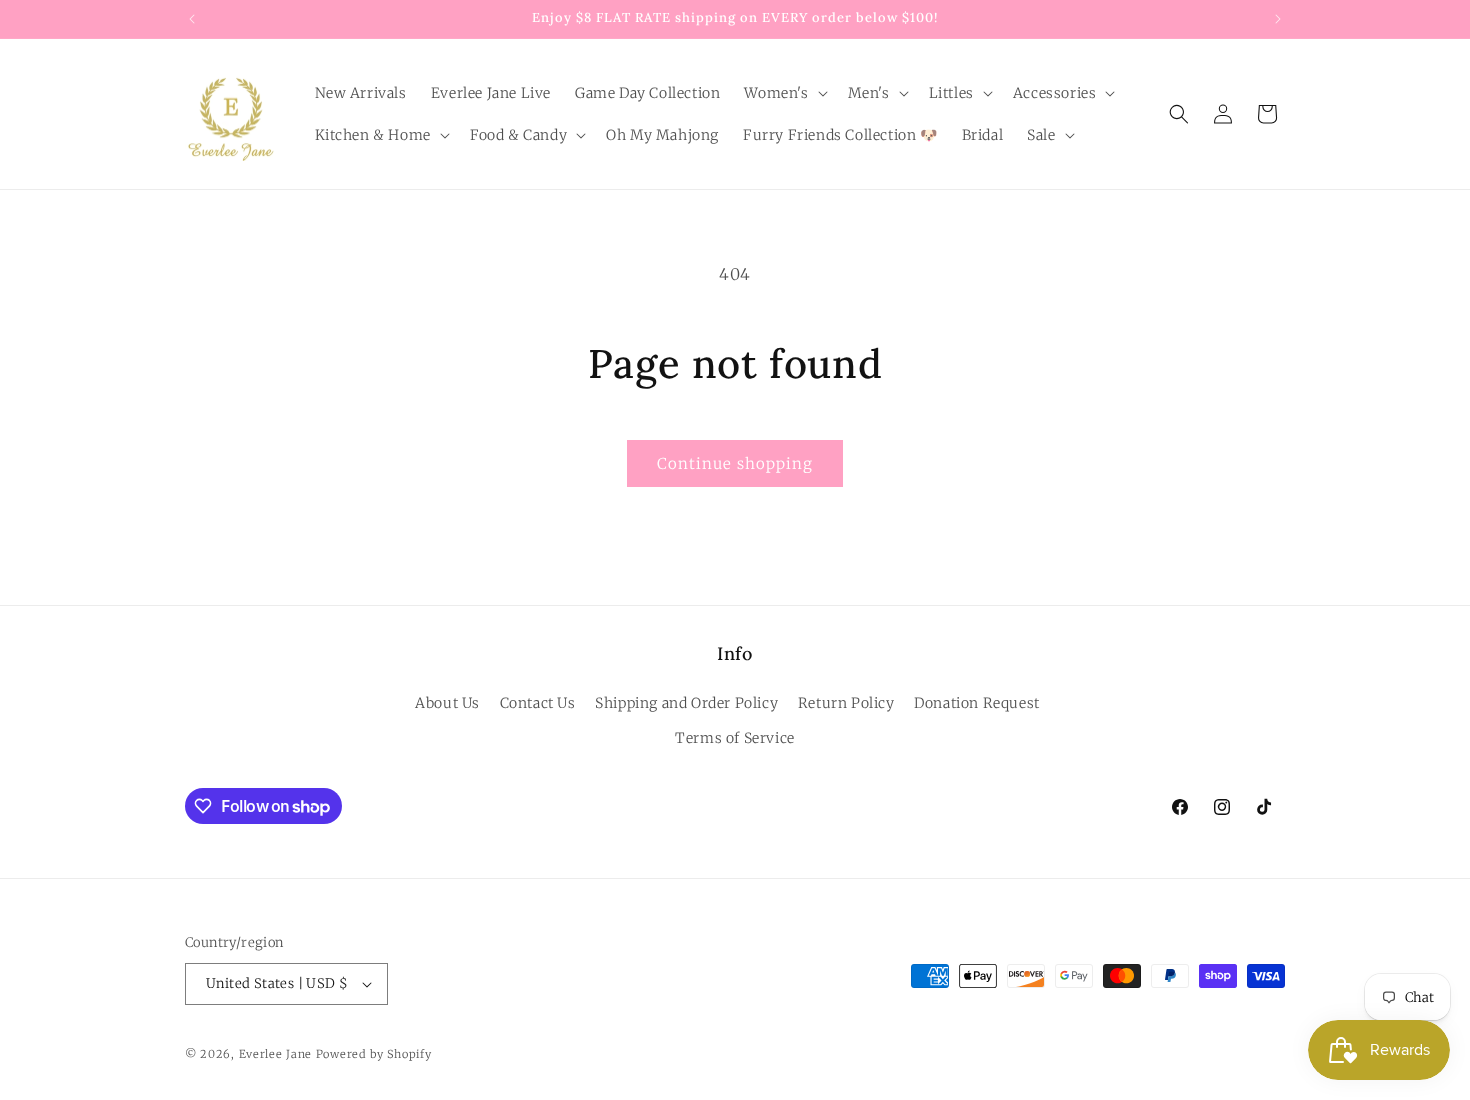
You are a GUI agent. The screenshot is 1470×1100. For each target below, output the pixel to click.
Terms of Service (735, 738)
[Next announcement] (1278, 19)
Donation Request (977, 703)
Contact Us (538, 703)
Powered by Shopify (374, 1054)
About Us (447, 703)
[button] (783, 93)
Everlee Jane (275, 1054)
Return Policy (846, 703)
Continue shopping (735, 463)
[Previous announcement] (192, 19)
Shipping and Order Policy (686, 703)
